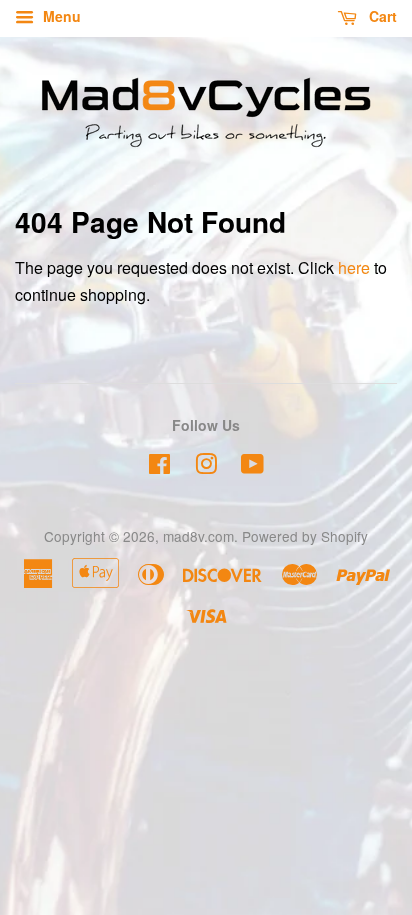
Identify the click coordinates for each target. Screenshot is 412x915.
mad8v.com (198, 536)
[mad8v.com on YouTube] (252, 467)
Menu (60, 16)
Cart (381, 16)
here (354, 267)
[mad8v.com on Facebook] (159, 467)
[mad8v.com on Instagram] (206, 467)
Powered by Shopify (305, 536)
